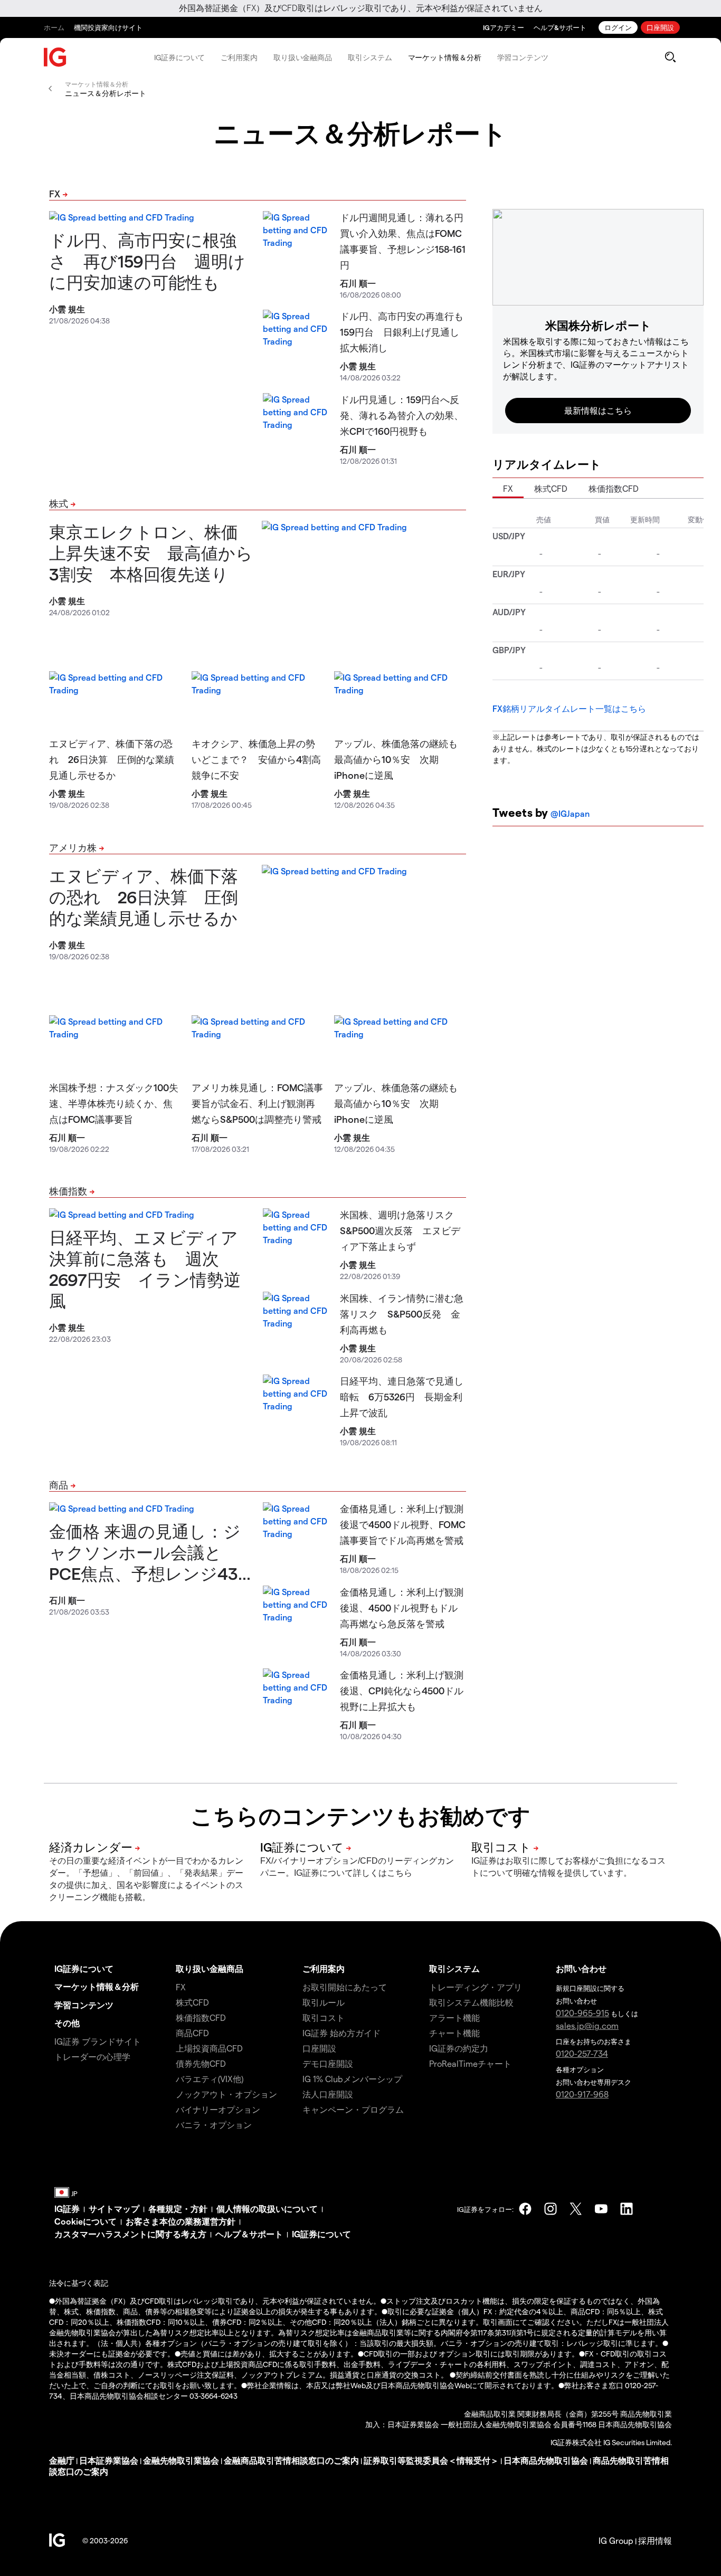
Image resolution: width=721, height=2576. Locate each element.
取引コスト (324, 2017)
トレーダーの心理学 (92, 2057)
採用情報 (655, 2540)
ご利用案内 (239, 57)
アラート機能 (454, 2017)
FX (55, 193)
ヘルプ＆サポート (249, 2234)
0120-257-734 (582, 2053)
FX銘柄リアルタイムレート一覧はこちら (569, 708)
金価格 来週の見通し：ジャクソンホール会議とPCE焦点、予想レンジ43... (150, 1552)
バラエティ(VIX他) (210, 2079)
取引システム (370, 57)
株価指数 (68, 1191)
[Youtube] (601, 2209)
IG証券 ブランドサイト (98, 2041)
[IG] (55, 57)
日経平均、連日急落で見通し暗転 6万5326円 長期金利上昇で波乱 (402, 1396)
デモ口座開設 (328, 2063)
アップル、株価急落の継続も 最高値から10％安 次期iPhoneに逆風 (401, 759)
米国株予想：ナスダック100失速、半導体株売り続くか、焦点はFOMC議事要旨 (114, 1103)
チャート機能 (454, 2033)
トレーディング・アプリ (476, 1987)
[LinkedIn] (627, 2209)
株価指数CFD (614, 488)
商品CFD (192, 2033)
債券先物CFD (201, 2063)
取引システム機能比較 (471, 2002)
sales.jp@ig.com (587, 2025)
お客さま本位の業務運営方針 (181, 2221)
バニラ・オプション (214, 2125)
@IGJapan (570, 813)
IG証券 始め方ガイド (341, 2033)
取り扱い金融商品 (303, 57)
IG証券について (179, 57)
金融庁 (62, 2460)
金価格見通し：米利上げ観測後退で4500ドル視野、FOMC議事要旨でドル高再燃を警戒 (403, 1524)
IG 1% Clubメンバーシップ (352, 2079)
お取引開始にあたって (345, 1987)
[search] (670, 57)
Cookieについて (86, 2221)
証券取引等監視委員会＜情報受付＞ (431, 2460)
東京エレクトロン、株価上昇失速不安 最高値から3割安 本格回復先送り (151, 552)
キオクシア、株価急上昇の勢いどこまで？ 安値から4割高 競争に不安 (261, 759)
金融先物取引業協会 (181, 2460)
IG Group (616, 2540)
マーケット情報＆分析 (445, 57)
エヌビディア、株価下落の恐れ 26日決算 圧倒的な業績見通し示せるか (112, 759)
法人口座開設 (328, 2094)
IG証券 (67, 2208)
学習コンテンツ (523, 57)
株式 (59, 503)
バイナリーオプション (218, 2109)
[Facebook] (525, 2209)
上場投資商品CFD (209, 2048)
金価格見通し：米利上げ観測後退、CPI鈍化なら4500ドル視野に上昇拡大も (402, 1690)
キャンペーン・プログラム (353, 2109)
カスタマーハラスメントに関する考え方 (130, 2234)
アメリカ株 (73, 847)
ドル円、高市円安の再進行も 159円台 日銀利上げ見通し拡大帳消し (406, 332)
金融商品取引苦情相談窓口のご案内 (291, 2460)
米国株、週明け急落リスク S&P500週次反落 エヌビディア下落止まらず (402, 1230)
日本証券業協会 (109, 2460)
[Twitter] (576, 2209)
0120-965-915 (582, 2013)
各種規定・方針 (178, 2208)
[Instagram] (551, 2209)
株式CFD (551, 488)
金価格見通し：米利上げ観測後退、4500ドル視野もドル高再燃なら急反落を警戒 (402, 1607)
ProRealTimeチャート (470, 2063)
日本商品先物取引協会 (546, 2460)
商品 (59, 1485)
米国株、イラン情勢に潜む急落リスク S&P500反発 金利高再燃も (402, 1314)
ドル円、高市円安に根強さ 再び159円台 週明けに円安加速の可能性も (147, 261)
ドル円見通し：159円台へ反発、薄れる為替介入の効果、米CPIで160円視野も (402, 415)
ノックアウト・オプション (226, 2094)
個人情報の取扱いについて (267, 2208)
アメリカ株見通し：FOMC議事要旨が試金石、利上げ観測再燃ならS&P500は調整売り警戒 (257, 1103)
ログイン (618, 27)
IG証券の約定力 (459, 2048)
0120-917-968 (582, 2094)
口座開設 (660, 27)
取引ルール (324, 2002)
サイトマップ (114, 2208)
